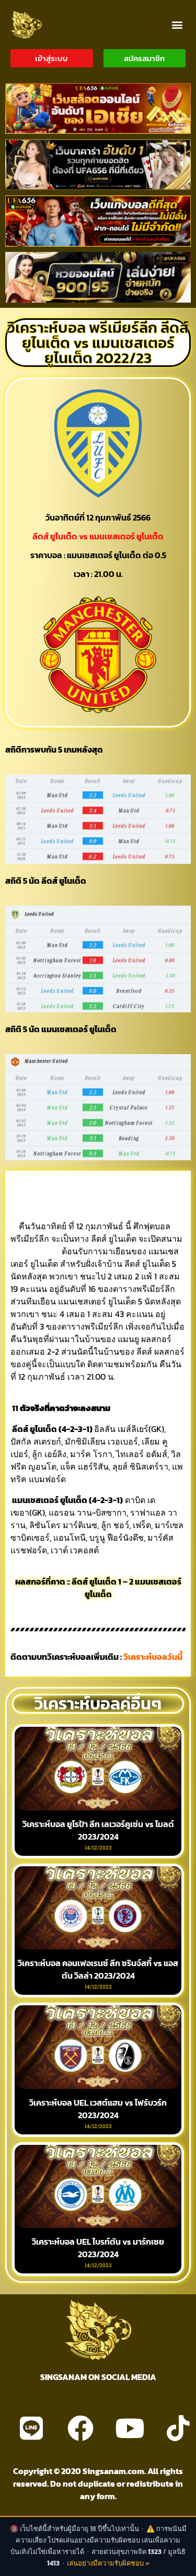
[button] (177, 24)
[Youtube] (130, 2428)
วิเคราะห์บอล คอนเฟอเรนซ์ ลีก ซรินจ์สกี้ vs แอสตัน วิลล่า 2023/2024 (98, 1969)
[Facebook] (80, 2428)
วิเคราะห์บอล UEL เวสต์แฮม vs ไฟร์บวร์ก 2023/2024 (98, 2109)
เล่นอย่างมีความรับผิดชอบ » (108, 2563)
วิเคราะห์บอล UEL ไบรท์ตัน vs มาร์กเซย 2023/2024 (98, 2248)
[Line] (31, 2428)
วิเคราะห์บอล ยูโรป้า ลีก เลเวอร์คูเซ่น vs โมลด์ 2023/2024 (98, 1830)
